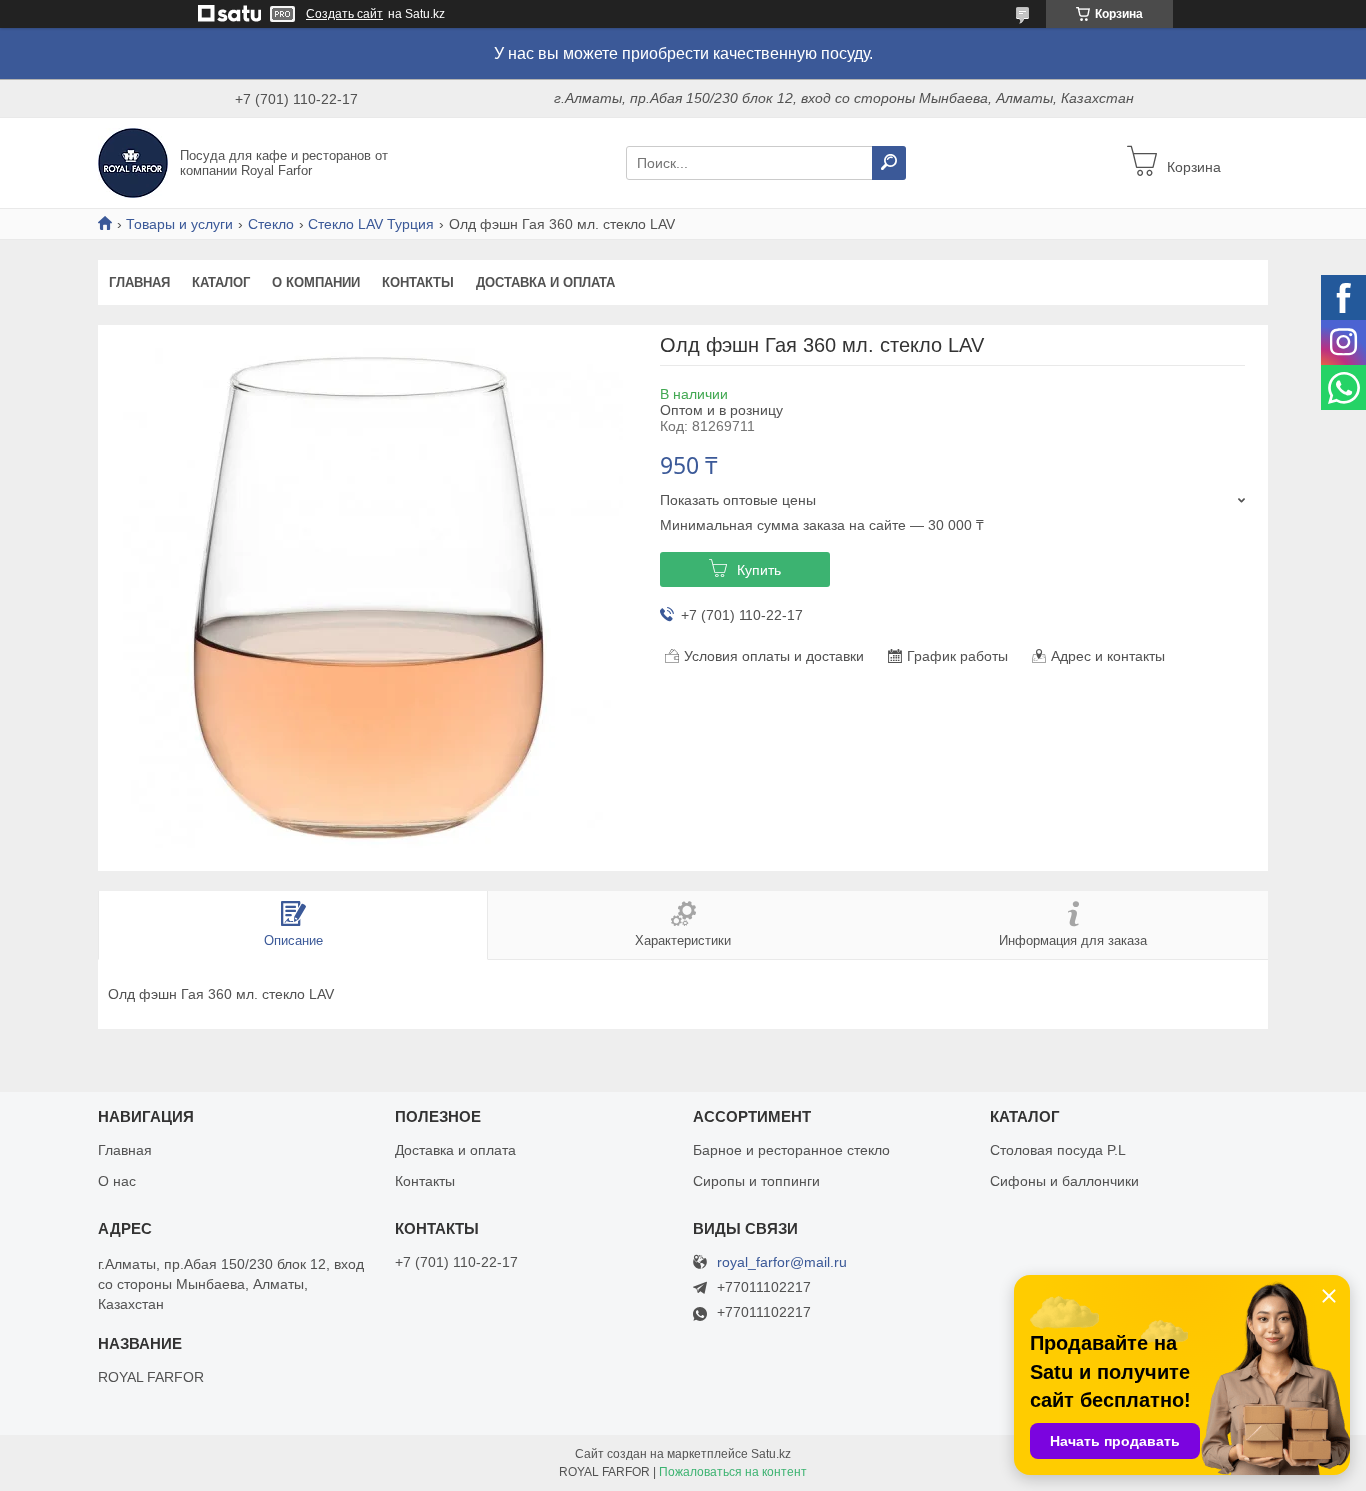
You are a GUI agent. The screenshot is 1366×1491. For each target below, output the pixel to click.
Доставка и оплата (545, 282)
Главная (139, 282)
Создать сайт (344, 14)
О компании (316, 282)
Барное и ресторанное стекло (791, 1150)
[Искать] (889, 163)
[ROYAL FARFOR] (133, 162)
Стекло (271, 224)
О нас (117, 1181)
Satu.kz (771, 1454)
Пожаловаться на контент (733, 1472)
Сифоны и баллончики (1064, 1181)
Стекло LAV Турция (371, 224)
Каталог (221, 282)
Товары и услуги (179, 224)
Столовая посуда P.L (1058, 1150)
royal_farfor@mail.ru (782, 1262)
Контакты (418, 282)
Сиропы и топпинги (756, 1181)
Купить (759, 570)
